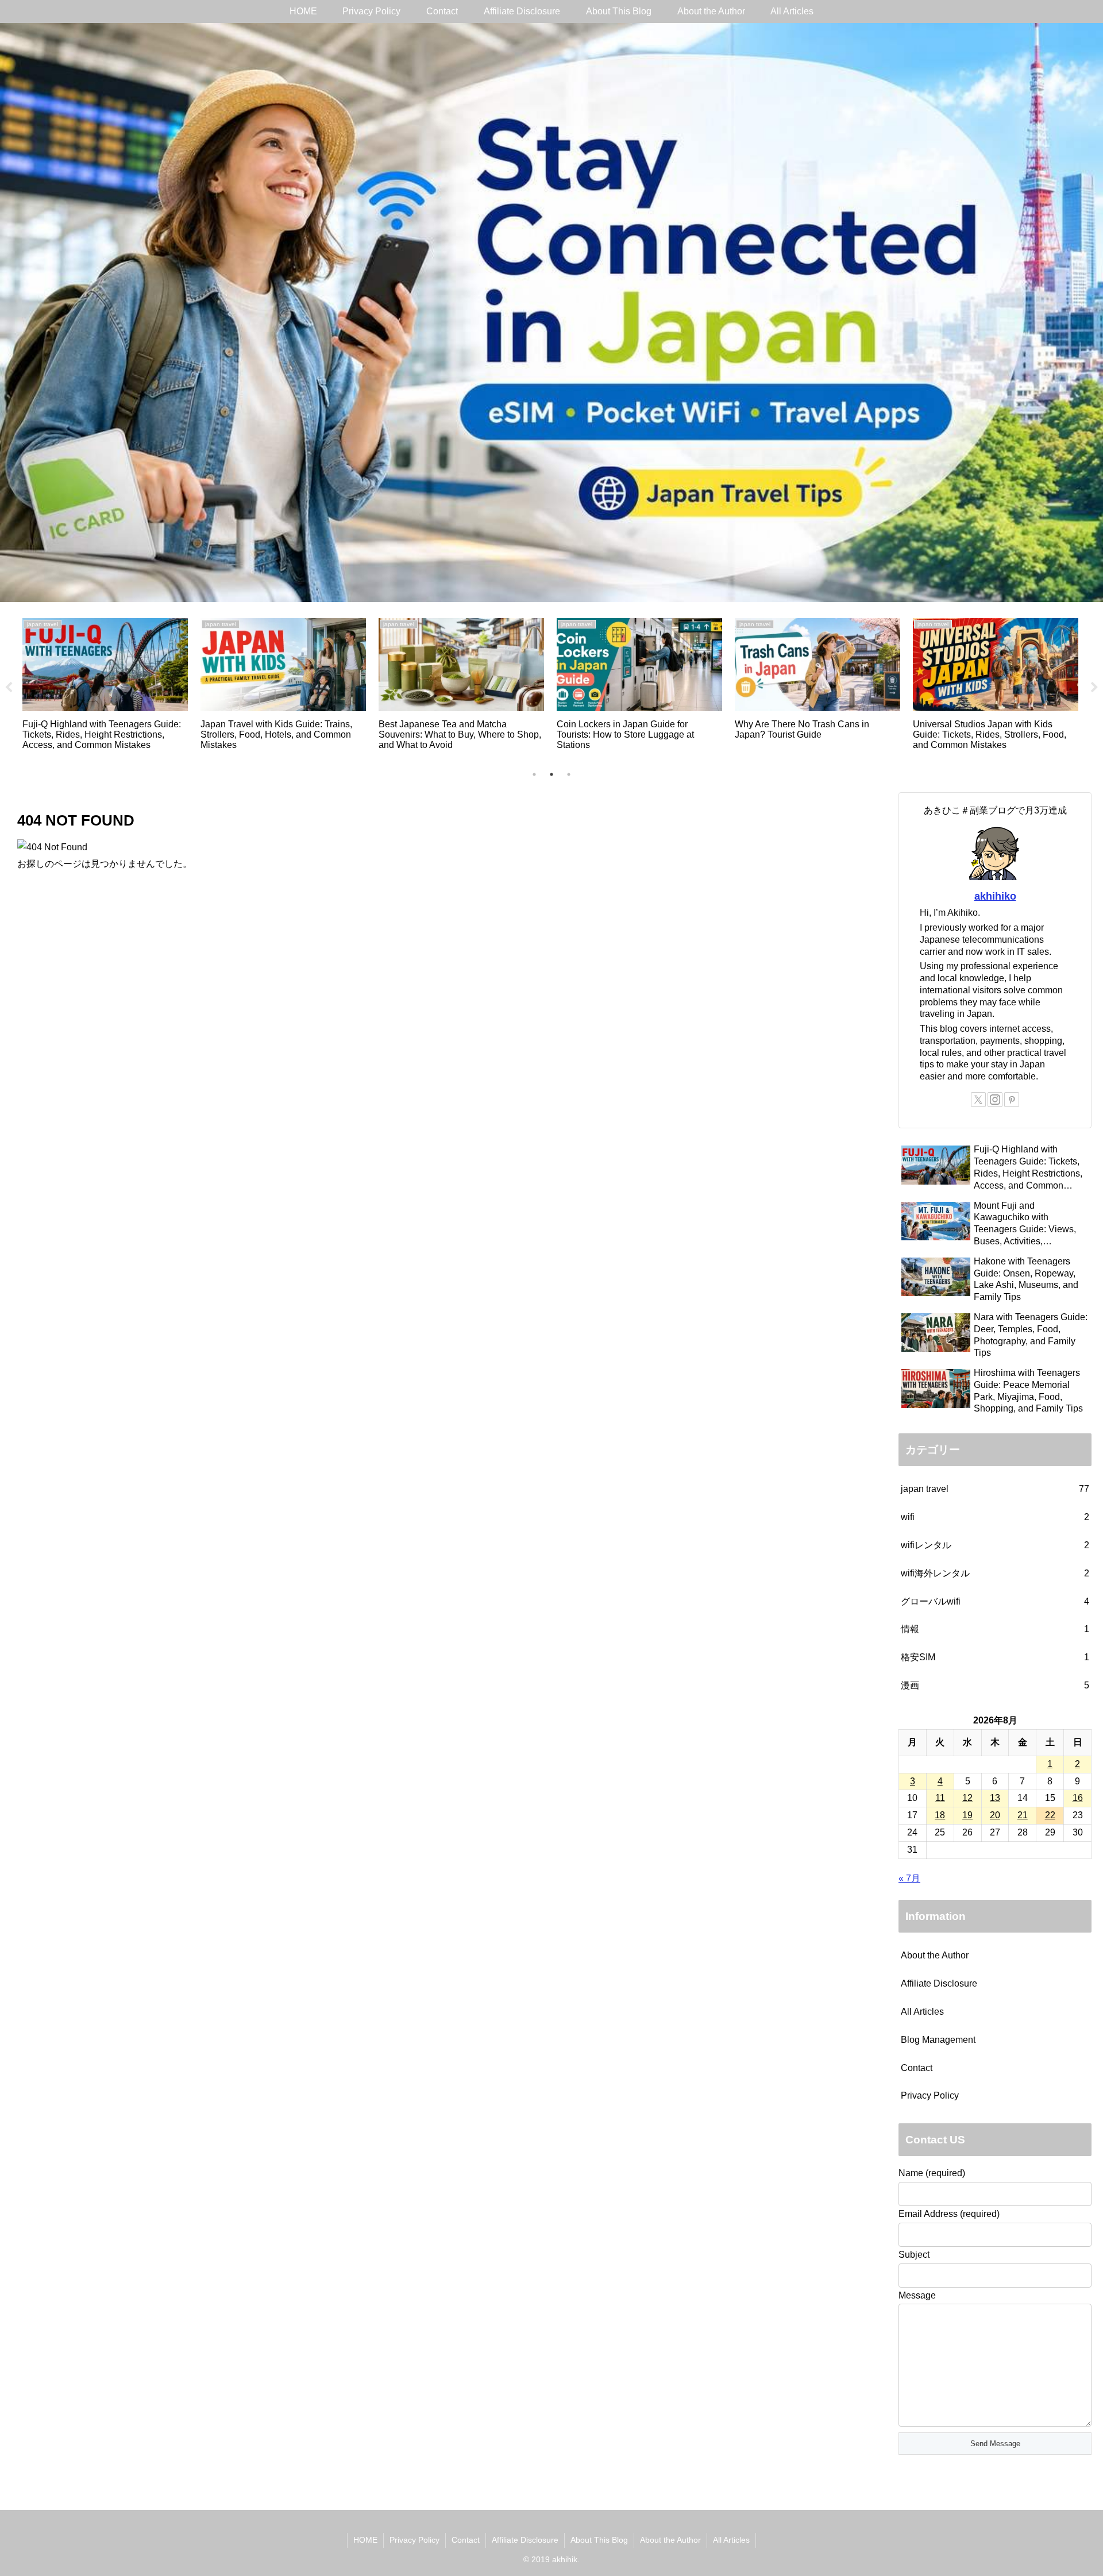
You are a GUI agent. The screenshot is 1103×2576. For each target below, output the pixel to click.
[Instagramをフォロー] (995, 1100)
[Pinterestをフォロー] (1012, 1100)
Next (1094, 688)
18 (940, 1815)
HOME (365, 2540)
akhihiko (995, 896)
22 (1050, 1815)
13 (995, 1798)
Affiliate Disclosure (939, 1983)
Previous (9, 688)
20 (995, 1815)
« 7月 (909, 1878)
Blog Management (938, 2040)
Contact (917, 2068)
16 (1078, 1798)
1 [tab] (534, 774)
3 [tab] (569, 774)
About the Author (935, 1955)
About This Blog (599, 2540)
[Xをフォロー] (978, 1100)
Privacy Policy (930, 2095)
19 (967, 1815)
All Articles (922, 2012)
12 (967, 1798)
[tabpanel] (205, 685)
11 (940, 1798)
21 (1023, 1815)
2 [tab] (551, 774)
